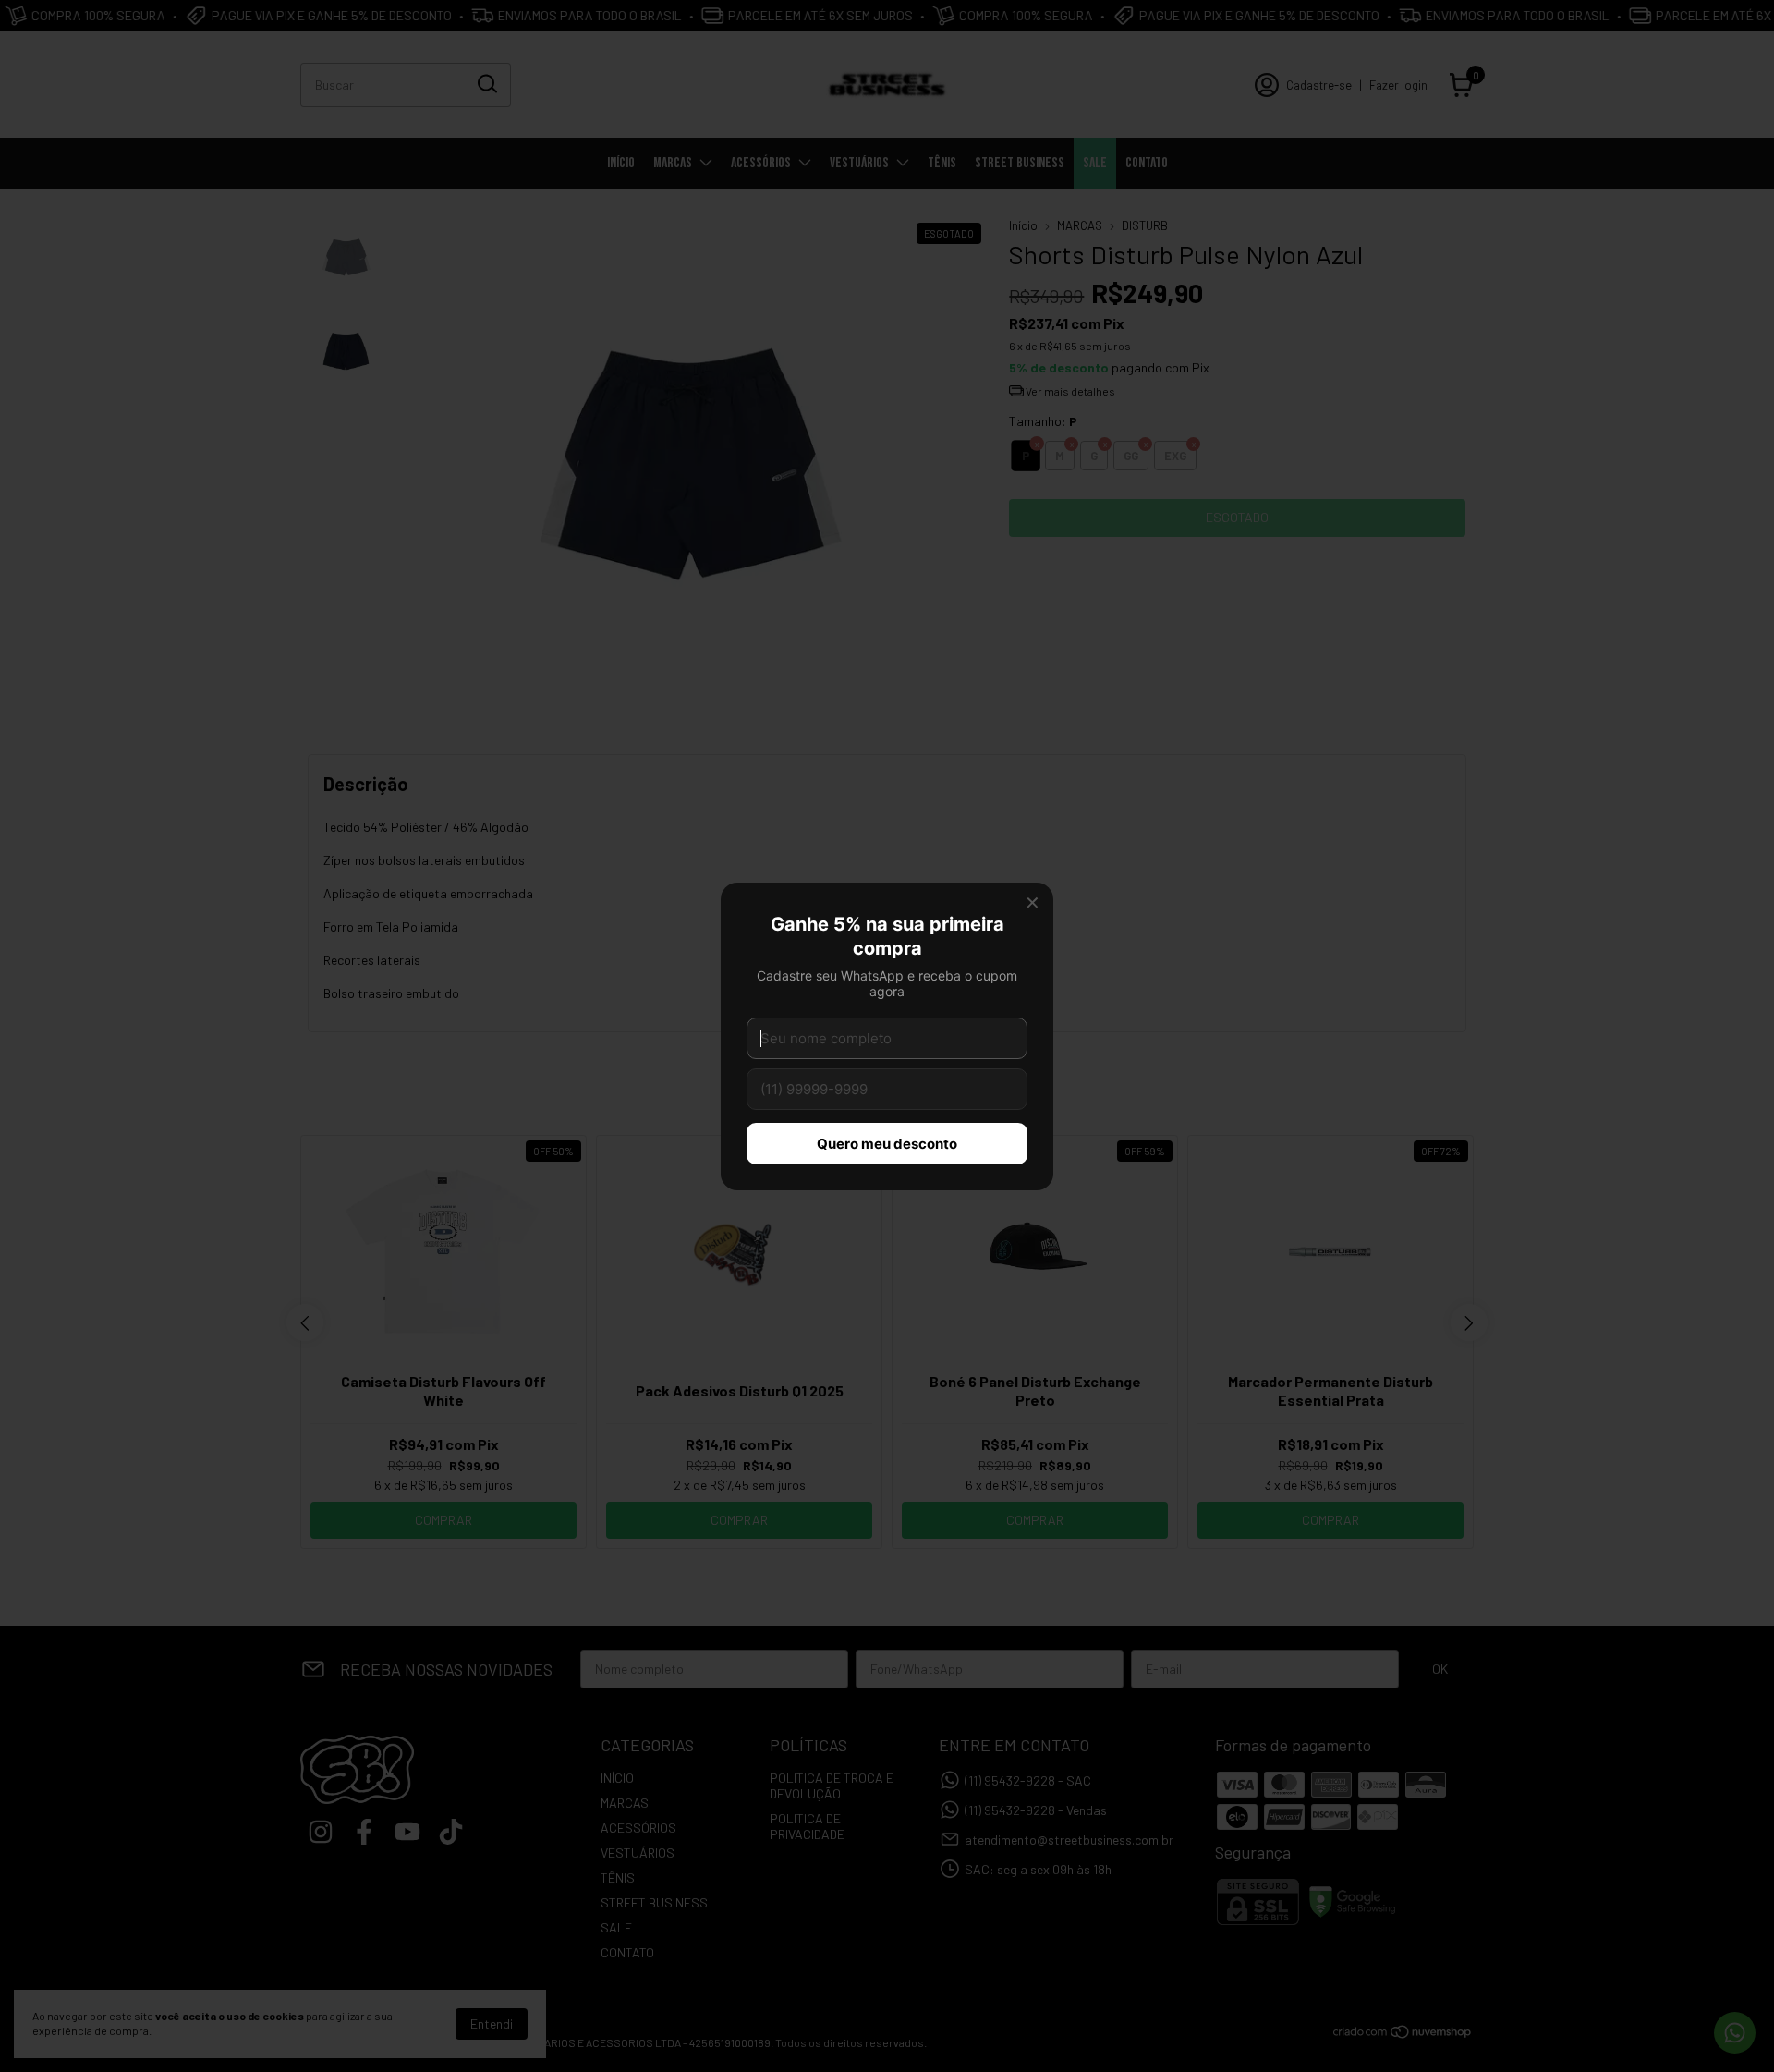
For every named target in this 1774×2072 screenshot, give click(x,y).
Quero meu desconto (887, 1144)
